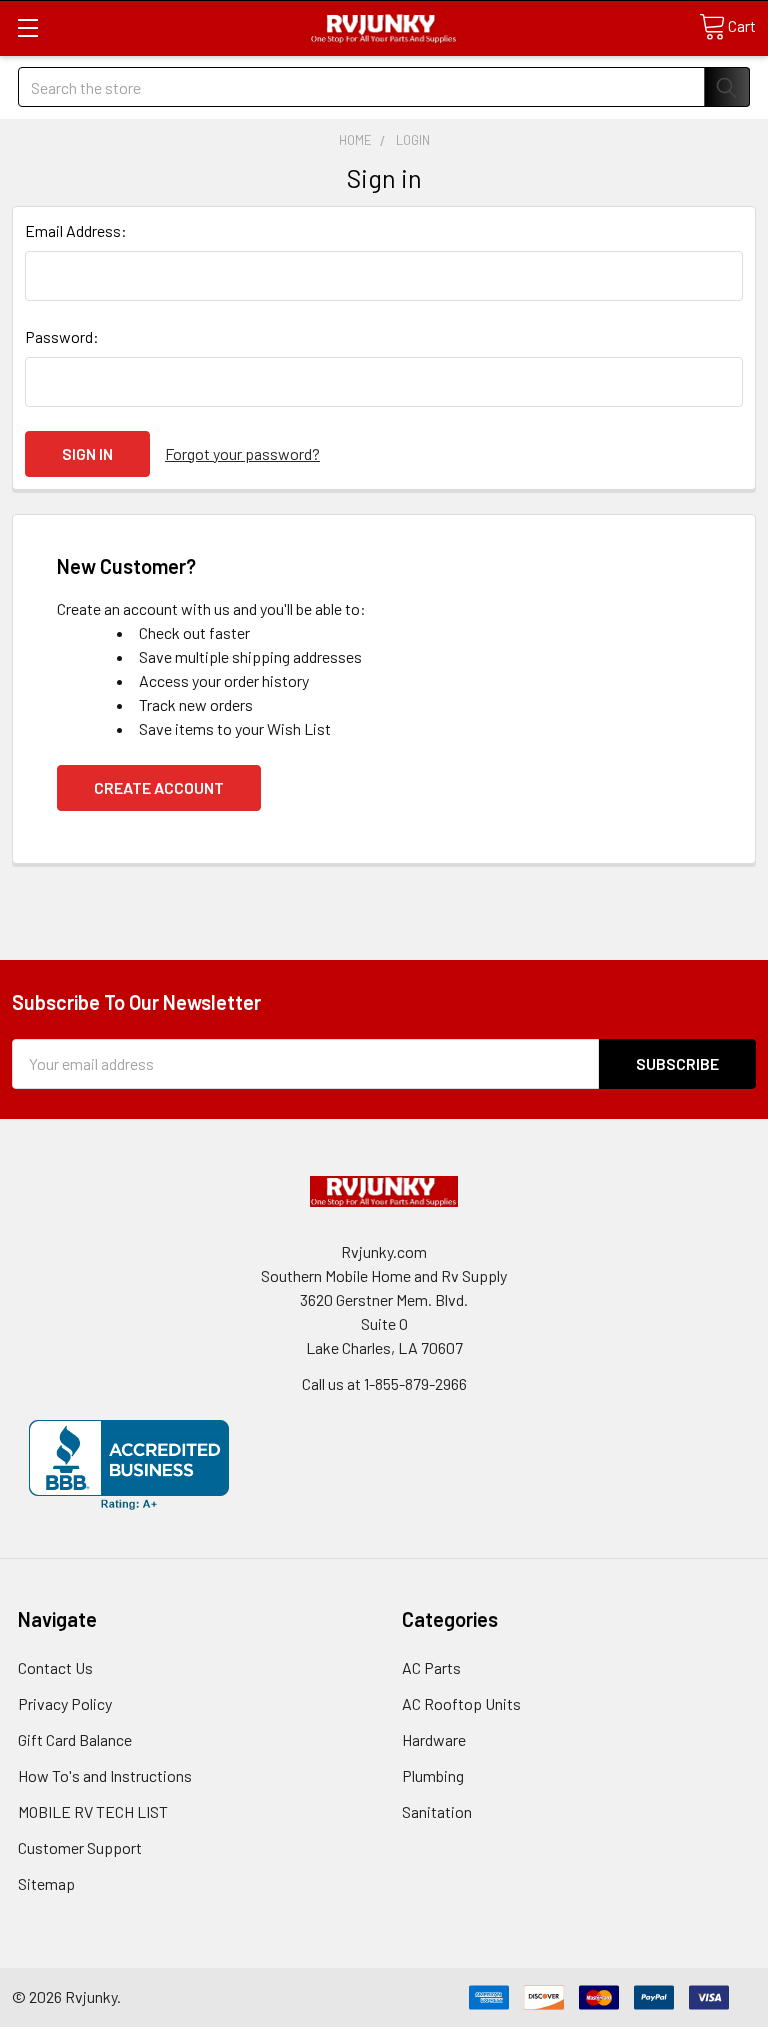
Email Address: (76, 230)
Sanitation (437, 1811)
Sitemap (46, 1883)
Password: (62, 336)
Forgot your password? (242, 453)
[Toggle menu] (27, 27)
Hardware (434, 1739)
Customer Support (80, 1847)
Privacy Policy (65, 1703)
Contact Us (55, 1667)
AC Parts (431, 1667)
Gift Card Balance (75, 1739)
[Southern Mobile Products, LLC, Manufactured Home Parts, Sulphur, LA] (129, 1465)
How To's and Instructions (105, 1775)
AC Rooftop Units (461, 1703)
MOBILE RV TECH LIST (93, 1811)
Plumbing (433, 1775)
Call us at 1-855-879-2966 (384, 1383)
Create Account (159, 787)
